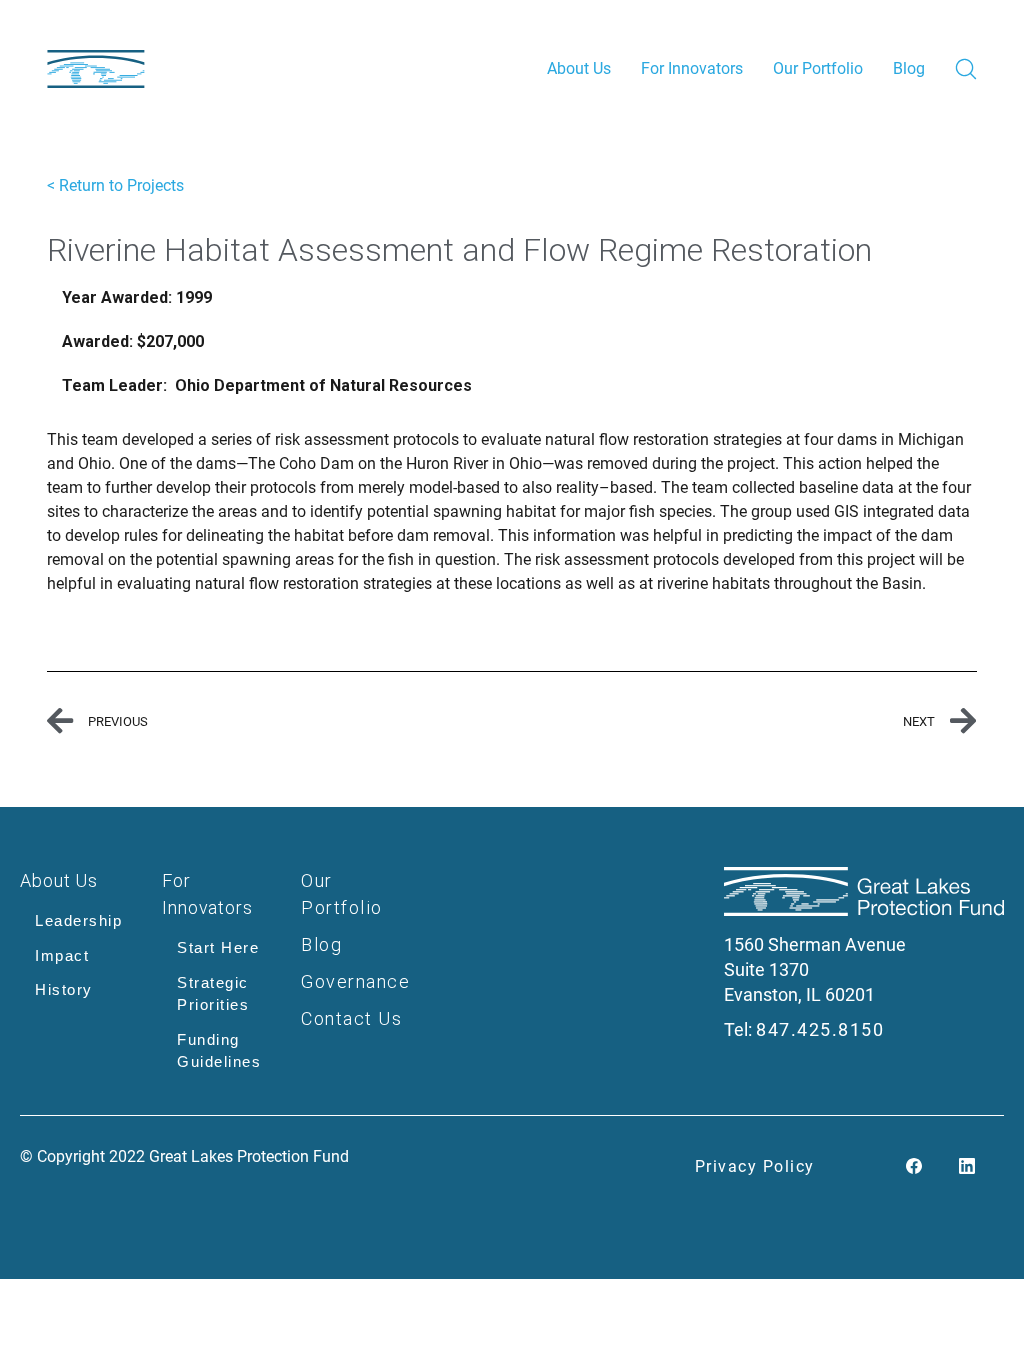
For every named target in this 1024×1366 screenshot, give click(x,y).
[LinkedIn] (967, 1167)
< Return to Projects (115, 185)
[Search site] (966, 69)
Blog (321, 944)
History (64, 989)
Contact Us (351, 1018)
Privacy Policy (755, 1166)
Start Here (218, 947)
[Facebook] (914, 1167)
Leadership (78, 920)
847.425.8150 (820, 1029)
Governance (355, 981)
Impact (62, 955)
